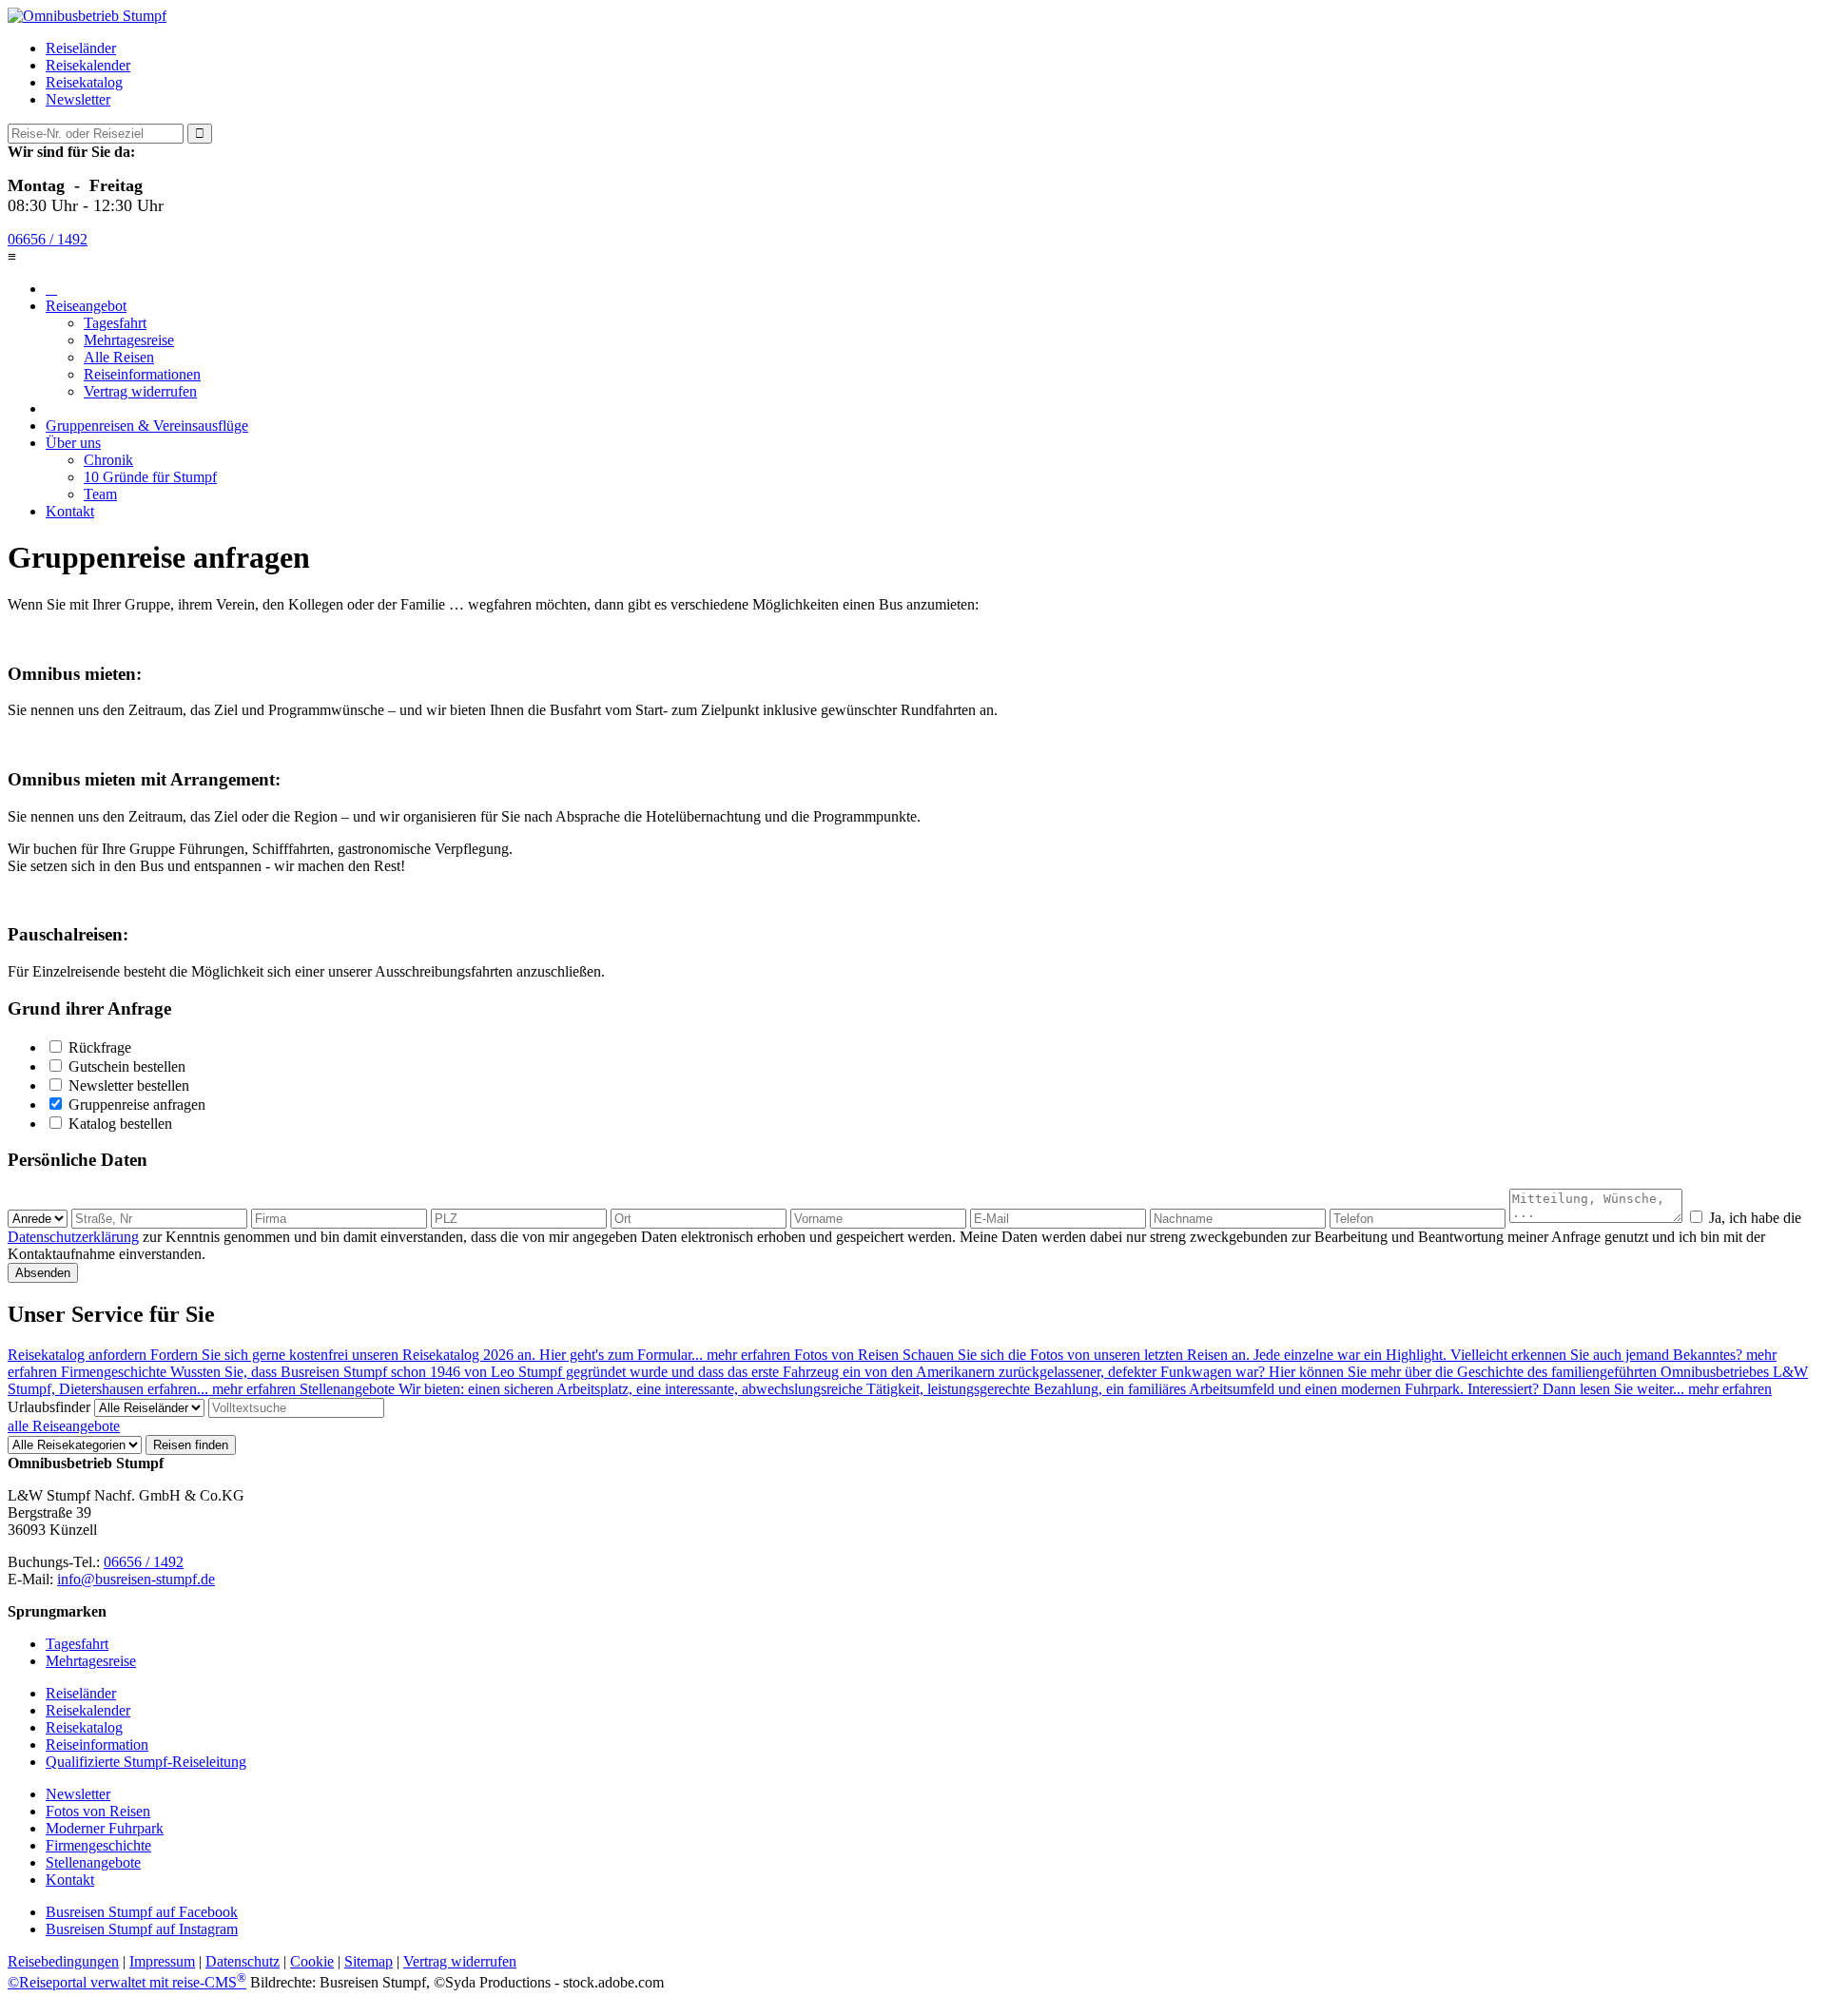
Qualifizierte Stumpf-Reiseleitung (146, 1762)
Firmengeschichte (98, 1845)
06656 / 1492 (48, 239)
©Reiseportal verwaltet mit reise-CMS (127, 1982)
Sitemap (369, 1961)
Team (100, 494)
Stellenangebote (93, 1862)
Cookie (312, 1961)
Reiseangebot (86, 306)
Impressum (162, 1961)
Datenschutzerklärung (73, 1237)
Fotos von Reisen (98, 1811)
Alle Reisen (119, 357)
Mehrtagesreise (129, 340)
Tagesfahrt (115, 323)
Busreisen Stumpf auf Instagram (142, 1929)
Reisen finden (191, 1445)
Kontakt (70, 511)
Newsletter (78, 99)
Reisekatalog (84, 82)
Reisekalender (88, 65)
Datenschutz (243, 1961)
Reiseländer (81, 48)
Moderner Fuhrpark (105, 1828)
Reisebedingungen (63, 1961)
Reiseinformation (97, 1745)
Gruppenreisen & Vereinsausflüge (147, 426)
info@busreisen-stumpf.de (136, 1579)
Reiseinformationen (142, 374)
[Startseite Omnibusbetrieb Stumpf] (87, 16)
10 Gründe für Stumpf (150, 477)
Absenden (43, 1273)
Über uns (73, 443)
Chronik (108, 460)
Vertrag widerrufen (140, 391)
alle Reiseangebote (64, 1426)
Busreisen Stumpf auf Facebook (142, 1912)
